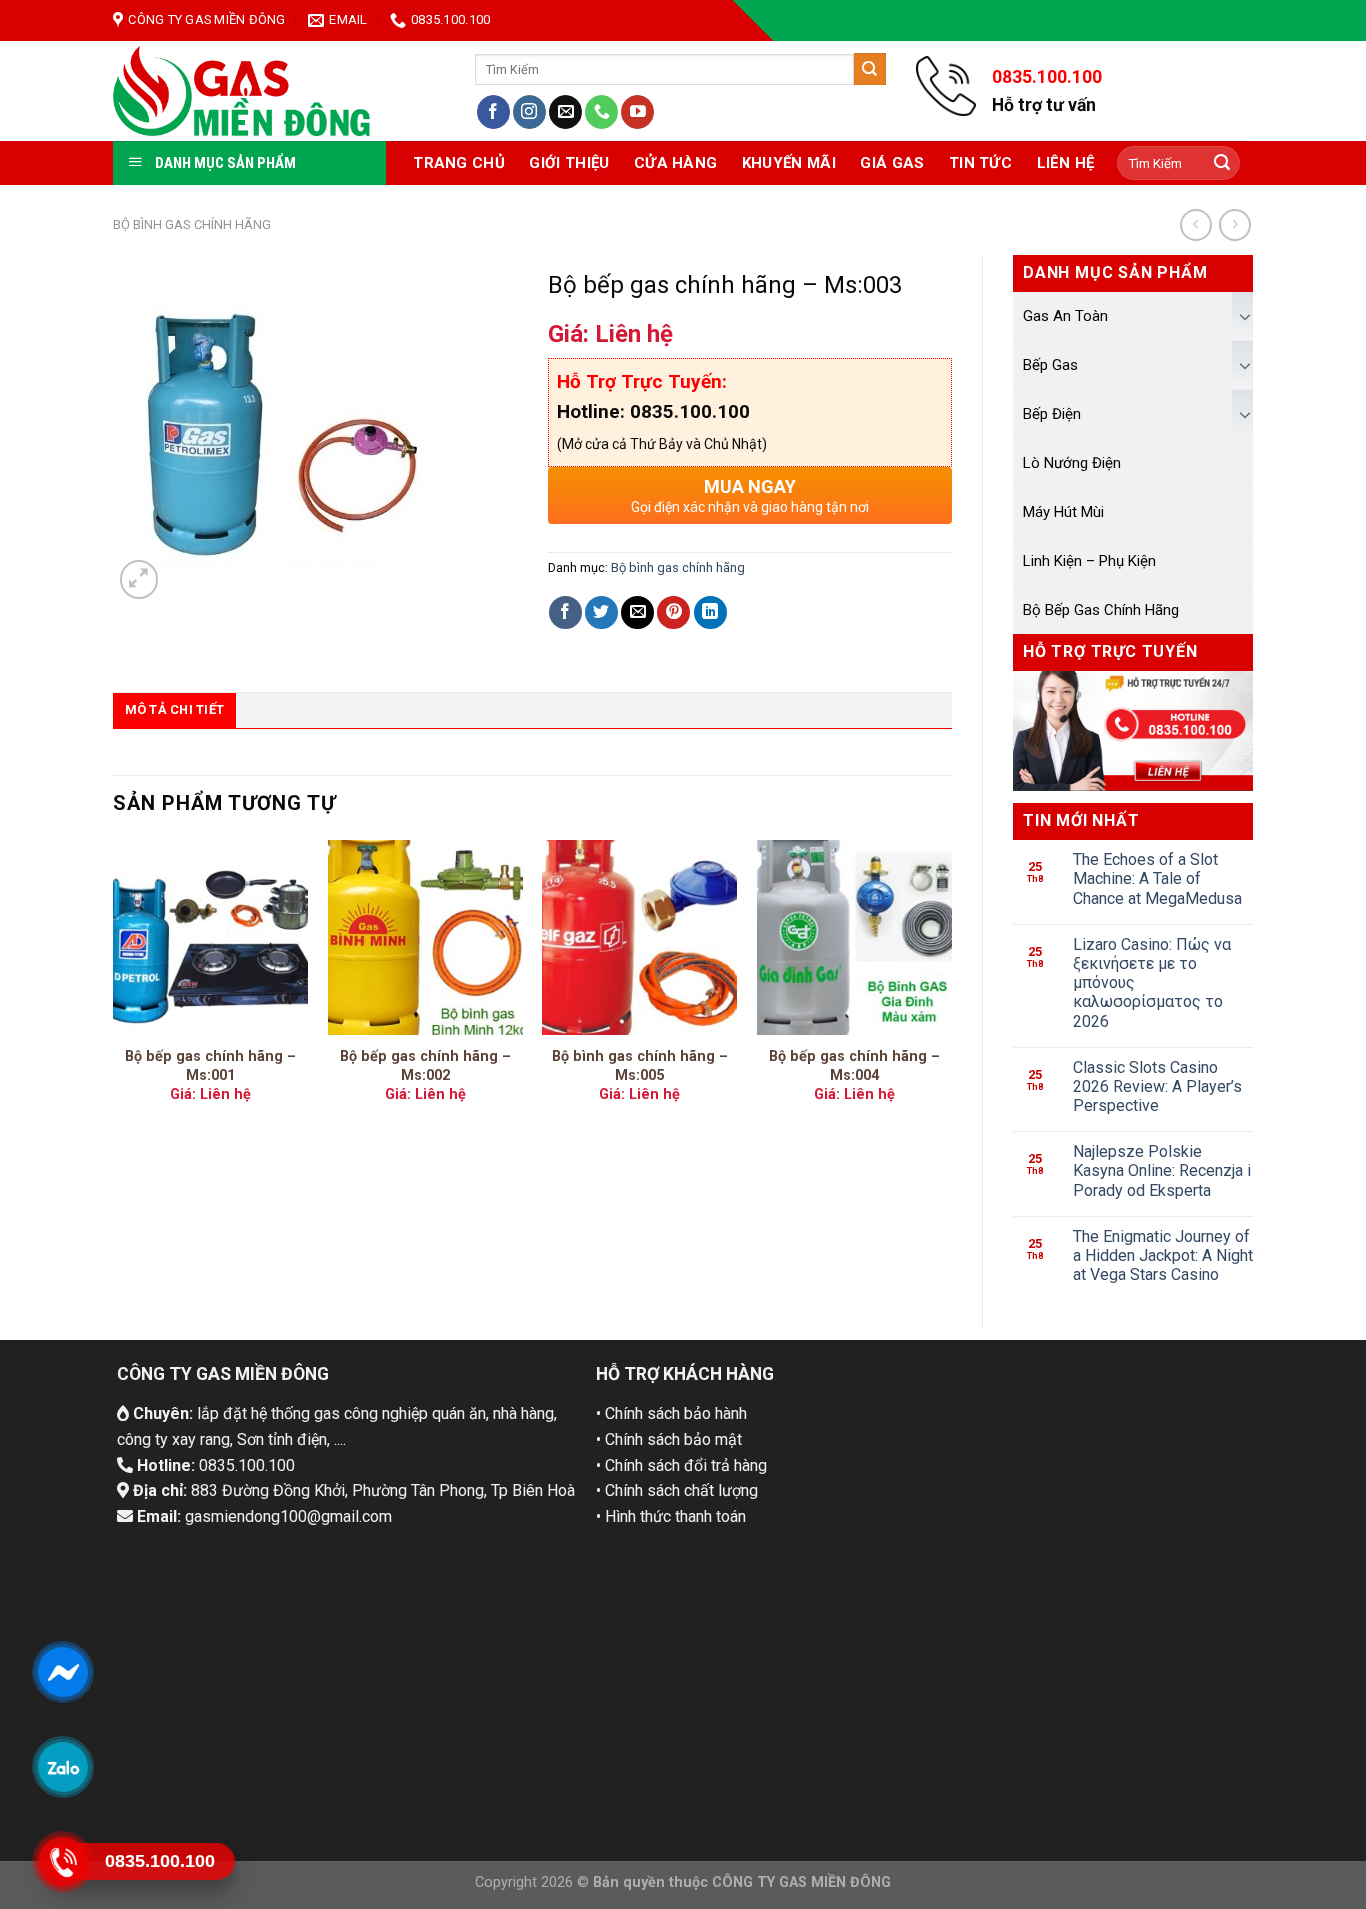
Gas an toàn (1065, 316)
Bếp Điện (1052, 414)
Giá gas (892, 163)
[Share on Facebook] (565, 612)
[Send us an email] (565, 112)
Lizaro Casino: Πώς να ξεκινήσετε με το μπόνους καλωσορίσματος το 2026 (1152, 983)
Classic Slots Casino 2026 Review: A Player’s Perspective (1157, 1086)
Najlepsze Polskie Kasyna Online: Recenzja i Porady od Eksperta (1162, 1170)
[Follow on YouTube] (637, 112)
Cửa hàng (675, 163)
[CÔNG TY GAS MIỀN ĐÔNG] (242, 91)
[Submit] (870, 69)
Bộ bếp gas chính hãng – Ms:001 (210, 1066)
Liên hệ (1066, 163)
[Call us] (601, 112)
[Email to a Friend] (637, 612)
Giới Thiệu (569, 163)
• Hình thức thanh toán (671, 1516)
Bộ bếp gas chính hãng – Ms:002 (425, 1066)
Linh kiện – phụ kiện (1089, 561)
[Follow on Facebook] (493, 112)
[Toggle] (1245, 316)
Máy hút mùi (1063, 512)
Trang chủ (459, 163)
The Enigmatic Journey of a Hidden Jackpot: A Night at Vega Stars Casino (1163, 1255)
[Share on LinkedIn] (710, 612)
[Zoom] (139, 579)
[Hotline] (62, 1861)
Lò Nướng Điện (1072, 463)
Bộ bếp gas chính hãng (1101, 610)
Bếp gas (1050, 365)
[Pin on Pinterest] (673, 612)
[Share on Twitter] (601, 612)
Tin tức (980, 163)
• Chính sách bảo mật (669, 1439)
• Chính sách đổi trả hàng (681, 1465)
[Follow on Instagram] (529, 112)
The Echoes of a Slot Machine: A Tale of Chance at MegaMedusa (1157, 878)
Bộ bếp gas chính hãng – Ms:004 (854, 1066)
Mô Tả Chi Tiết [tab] (175, 709)
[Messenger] (62, 1671)
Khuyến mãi (789, 163)
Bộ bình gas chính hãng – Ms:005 (640, 1066)
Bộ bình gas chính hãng (192, 224)
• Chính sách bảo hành (671, 1413)
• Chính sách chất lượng (677, 1490)
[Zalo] (62, 1766)
